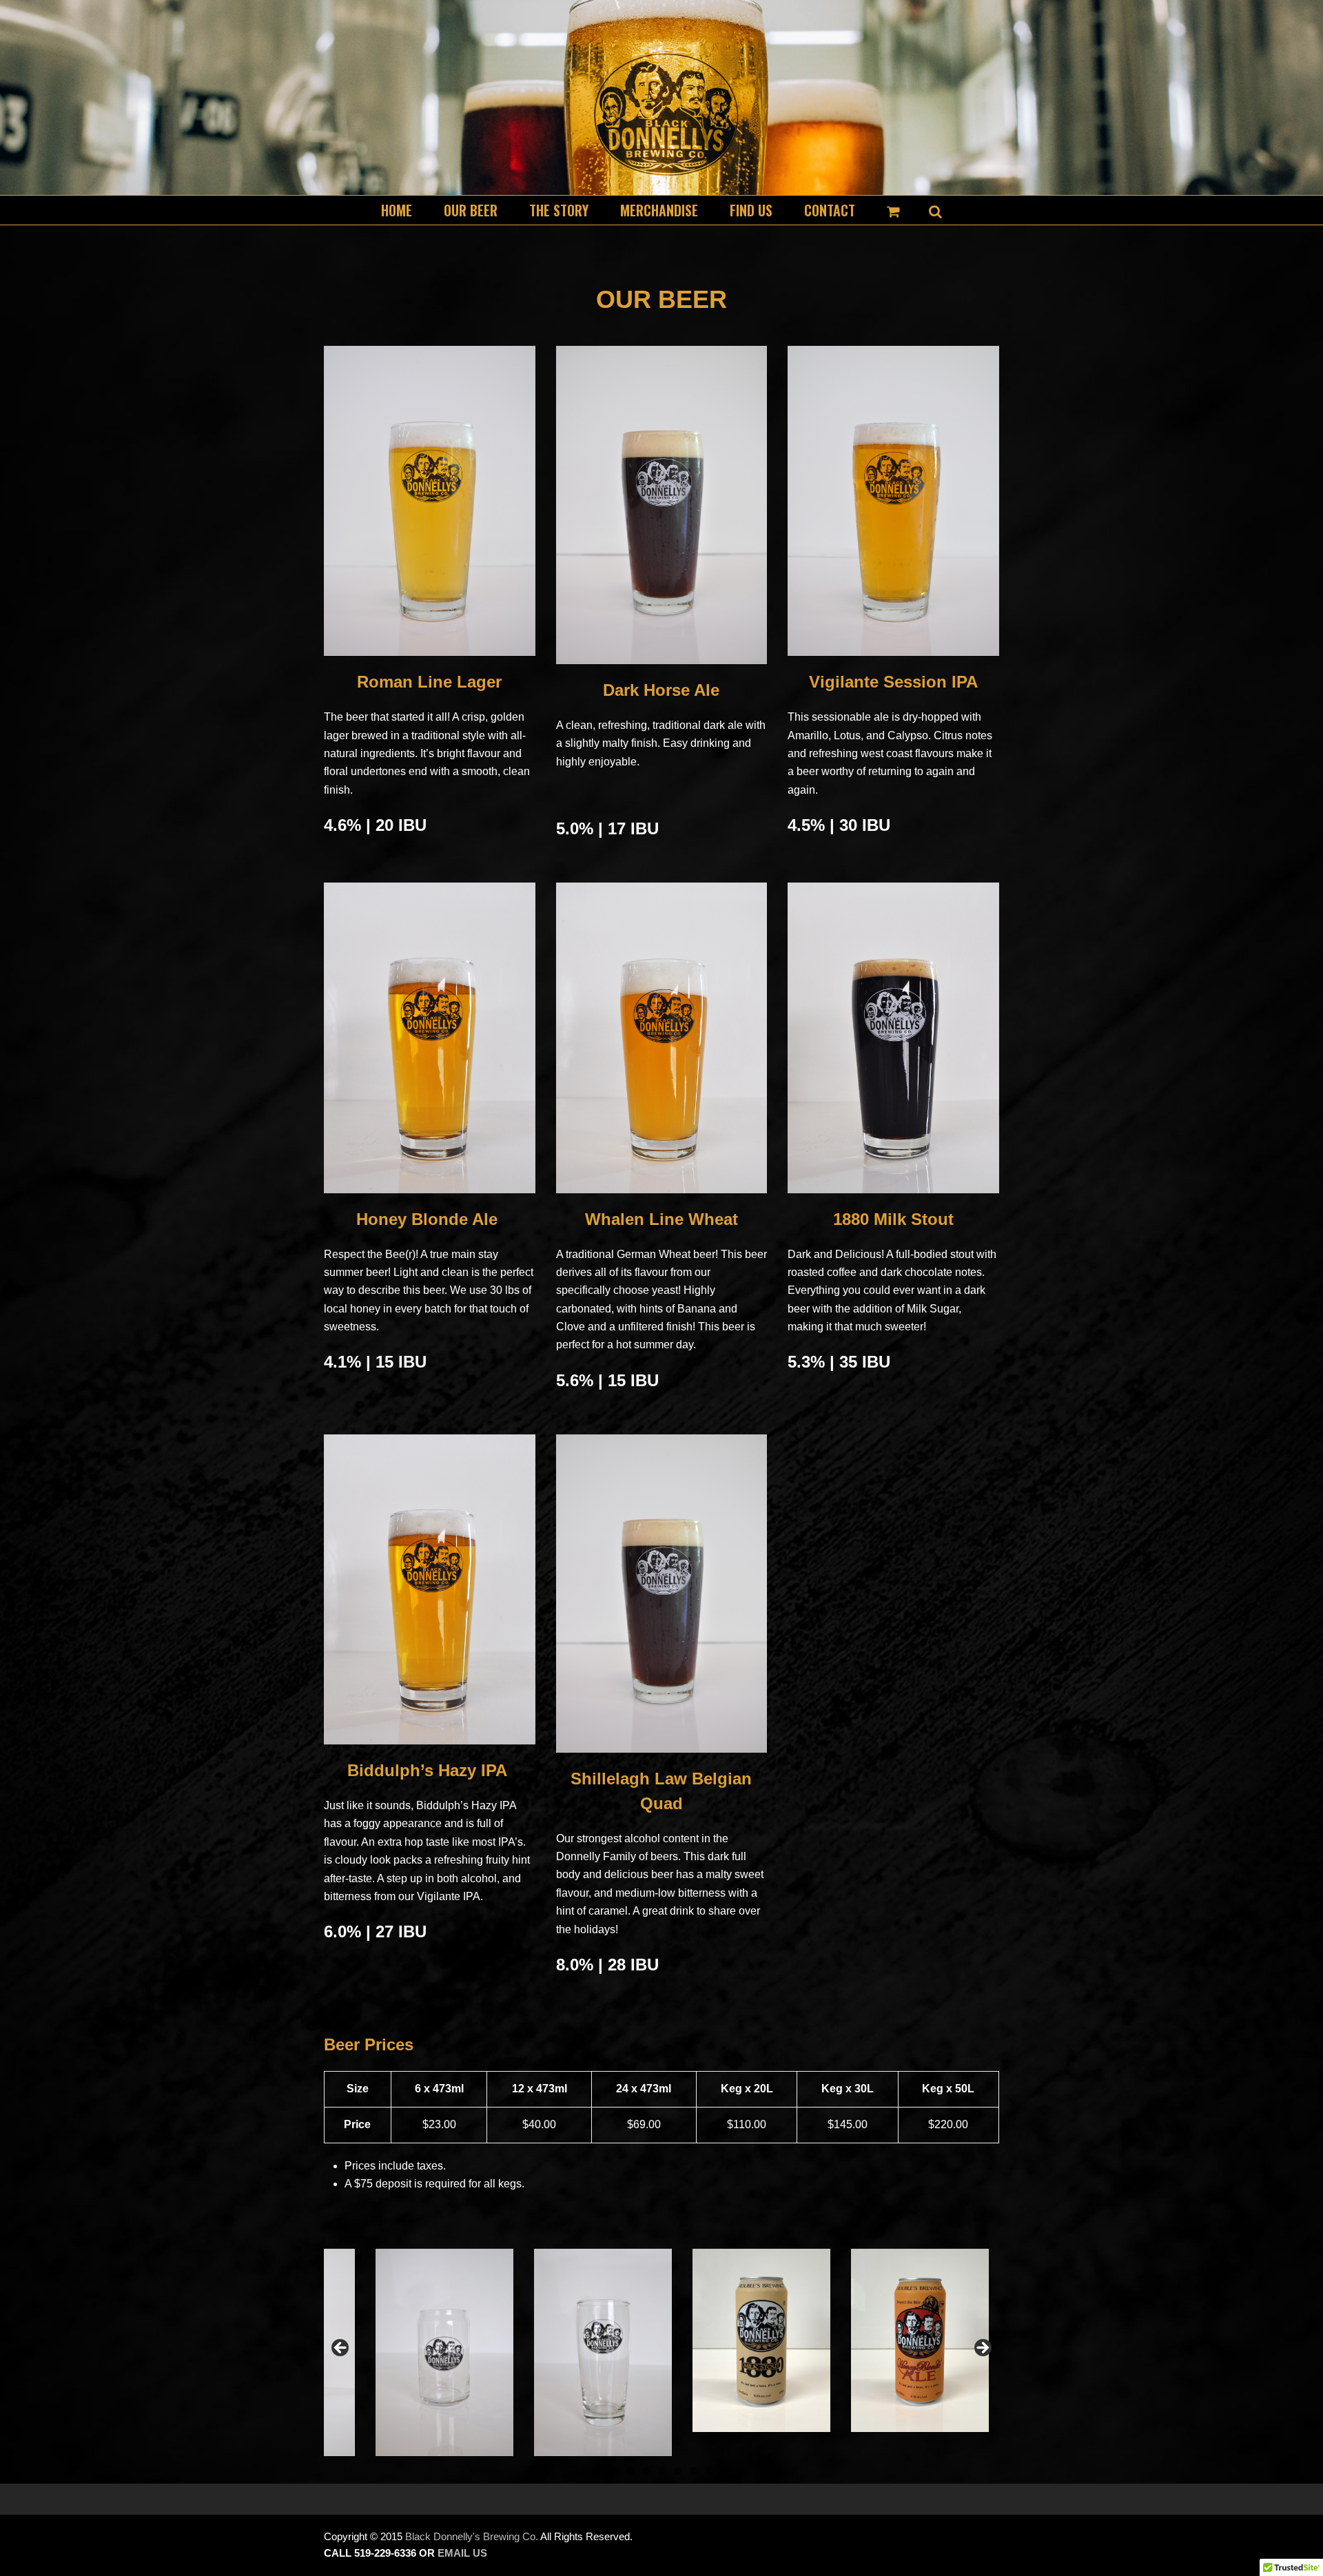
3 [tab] (646, 2471)
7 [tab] (709, 2471)
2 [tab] (630, 2471)
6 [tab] (694, 2471)
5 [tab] (678, 2471)
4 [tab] (662, 2471)
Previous (341, 2349)
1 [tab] (614, 2471)
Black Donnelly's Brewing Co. (472, 2537)
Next (982, 2349)
